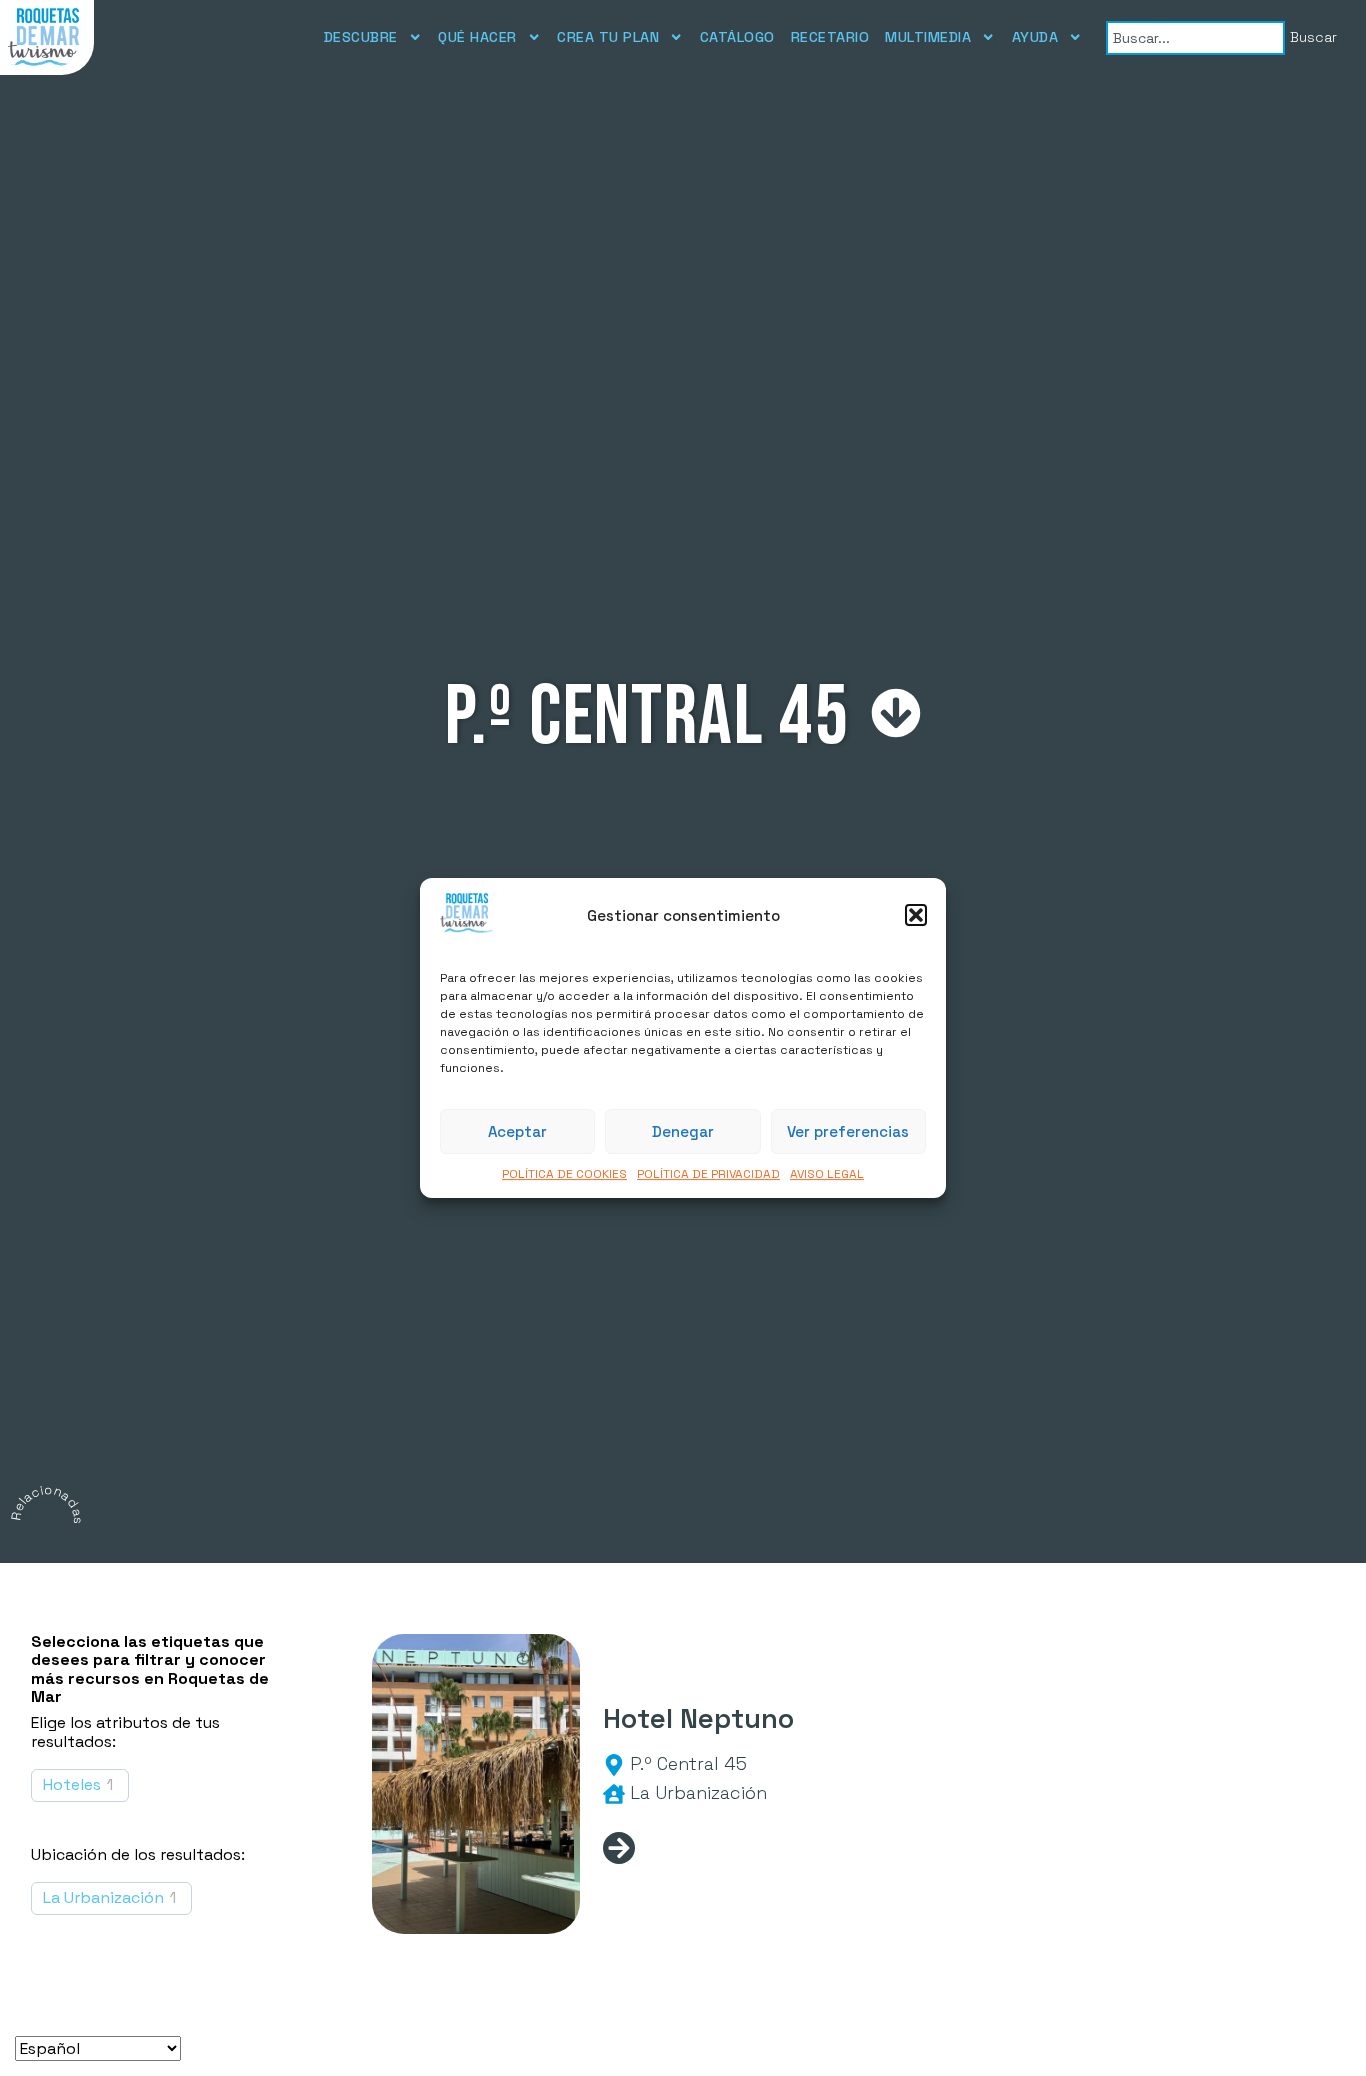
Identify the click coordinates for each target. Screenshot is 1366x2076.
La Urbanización (103, 1898)
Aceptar (517, 1131)
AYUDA (1035, 37)
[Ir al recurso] (619, 1848)
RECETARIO (830, 37)
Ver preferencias (848, 1131)
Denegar (683, 1131)
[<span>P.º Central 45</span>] (614, 1765)
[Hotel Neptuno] (476, 1784)
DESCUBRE (361, 37)
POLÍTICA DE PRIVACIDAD (708, 1175)
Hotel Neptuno (698, 1718)
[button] (916, 915)
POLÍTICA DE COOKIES (564, 1175)
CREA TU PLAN (608, 37)
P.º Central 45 (648, 717)
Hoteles (72, 1785)
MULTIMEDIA (928, 37)
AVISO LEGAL (827, 1175)
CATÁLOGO (737, 37)
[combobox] (1195, 38)
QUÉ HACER (477, 37)
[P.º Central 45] (896, 713)
